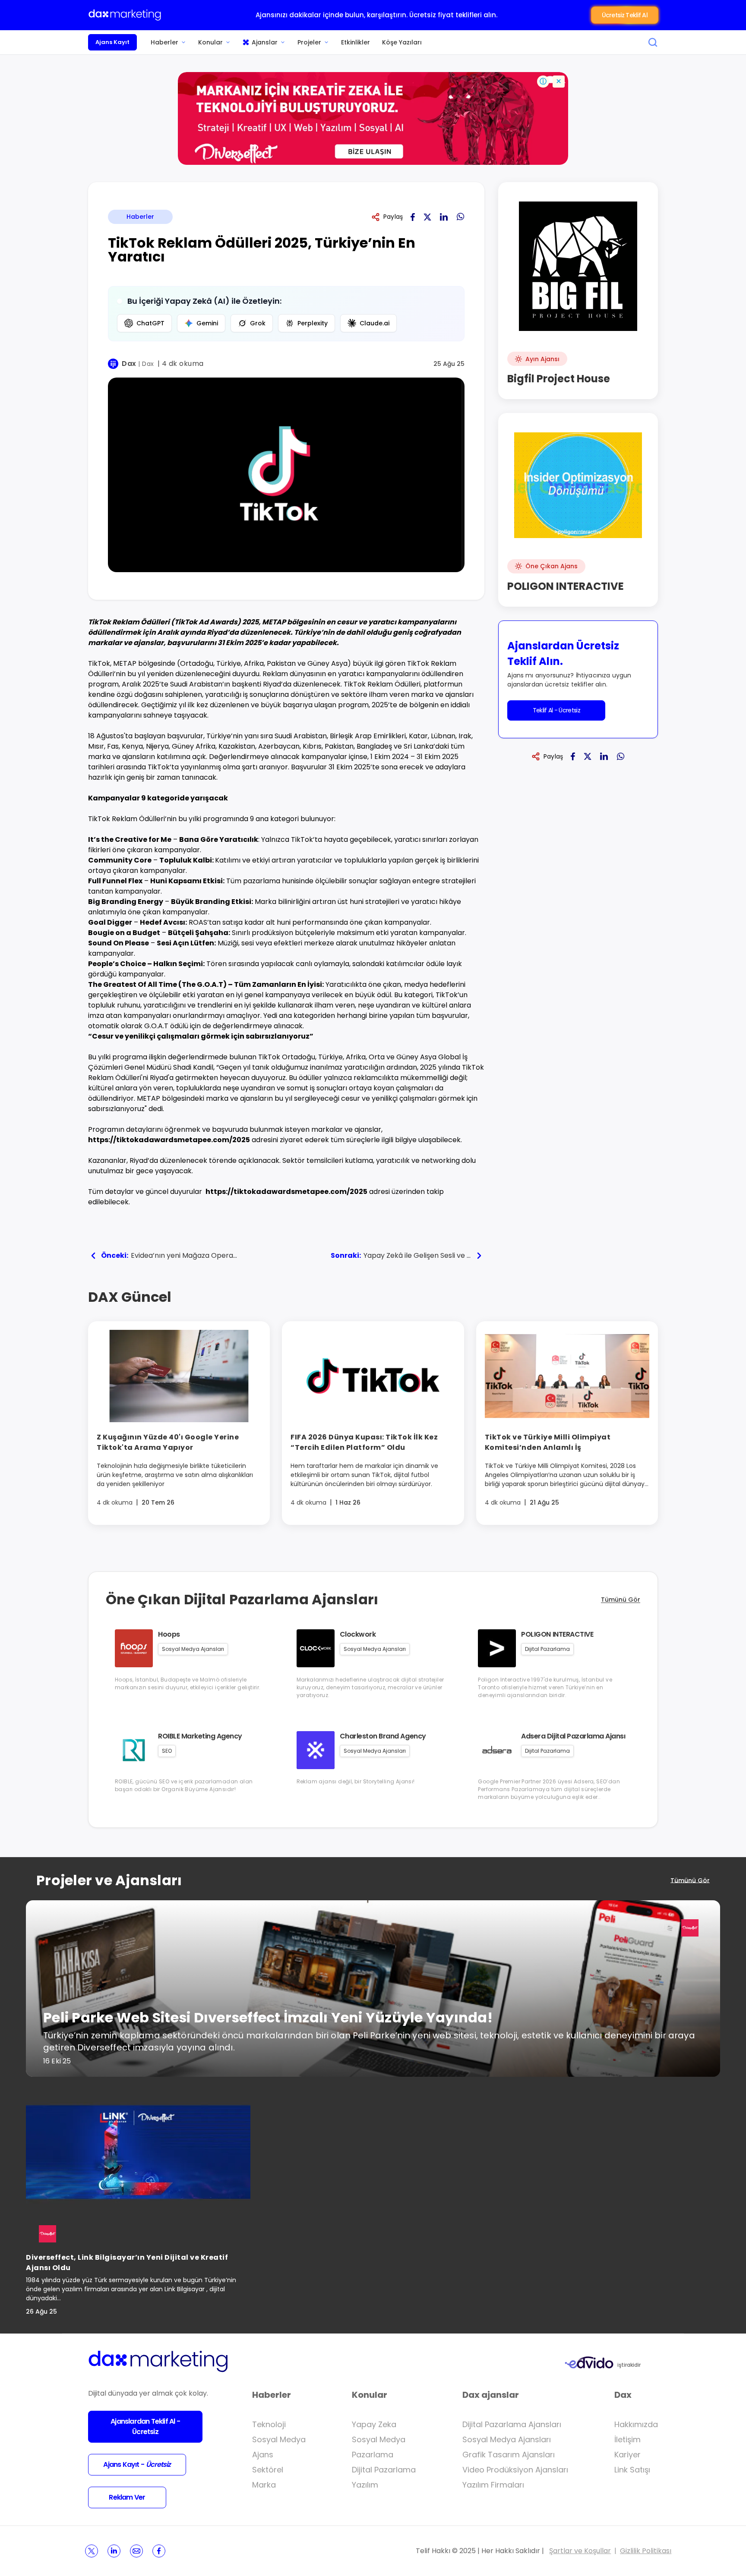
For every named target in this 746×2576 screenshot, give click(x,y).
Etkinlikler (356, 42)
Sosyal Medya (279, 2439)
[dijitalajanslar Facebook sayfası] (159, 2551)
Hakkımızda (636, 2424)
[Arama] (653, 42)
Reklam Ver (127, 2497)
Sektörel (268, 2470)
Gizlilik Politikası (646, 2551)
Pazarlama (373, 2455)
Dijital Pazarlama (384, 2470)
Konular (210, 42)
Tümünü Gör (621, 1600)
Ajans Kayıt (112, 42)
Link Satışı (632, 2470)
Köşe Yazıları (402, 42)
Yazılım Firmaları (493, 2485)
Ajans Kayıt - (137, 2464)
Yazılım (365, 2485)
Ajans (263, 2455)
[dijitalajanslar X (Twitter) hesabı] (92, 2551)
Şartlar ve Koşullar (580, 2551)
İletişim (627, 2439)
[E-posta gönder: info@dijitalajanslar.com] (136, 2551)
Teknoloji (269, 2424)
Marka (264, 2485)
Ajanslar (265, 42)
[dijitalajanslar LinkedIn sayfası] (114, 2551)
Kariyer (627, 2455)
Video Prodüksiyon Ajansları (515, 2470)
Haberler (164, 42)
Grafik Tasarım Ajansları (509, 2455)
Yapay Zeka (374, 2424)
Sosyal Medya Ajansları (507, 2439)
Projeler (309, 42)
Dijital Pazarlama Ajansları (512, 2424)
